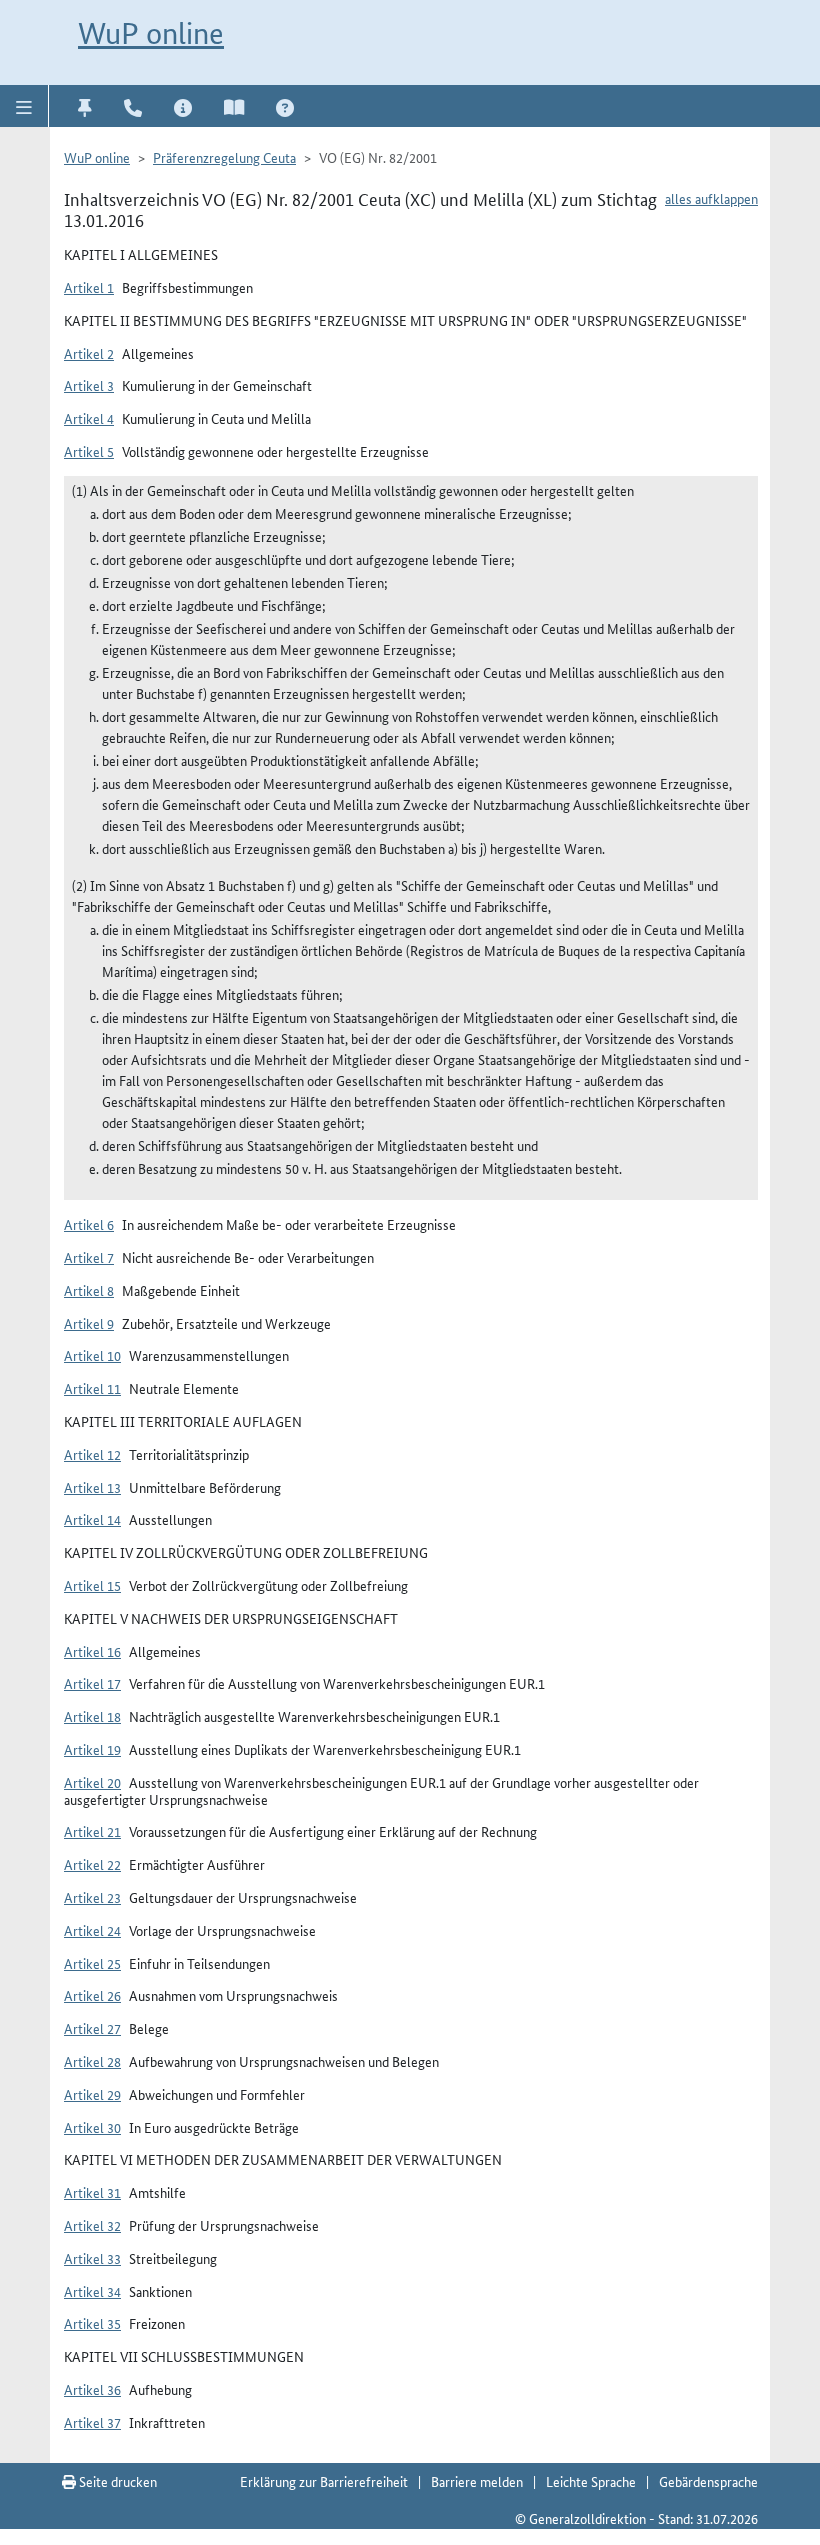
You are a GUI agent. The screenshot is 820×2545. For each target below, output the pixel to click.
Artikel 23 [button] (92, 1897)
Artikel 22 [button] (92, 1864)
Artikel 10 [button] (92, 1355)
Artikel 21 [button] (92, 1831)
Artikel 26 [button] (92, 1995)
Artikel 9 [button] (89, 1323)
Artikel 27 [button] (92, 2028)
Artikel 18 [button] (92, 1716)
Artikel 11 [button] (92, 1388)
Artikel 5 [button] (89, 451)
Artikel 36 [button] (92, 2389)
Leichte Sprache (591, 2481)
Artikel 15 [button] (92, 1585)
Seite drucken (116, 2481)
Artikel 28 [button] (92, 2061)
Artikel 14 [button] (92, 1519)
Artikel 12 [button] (92, 1454)
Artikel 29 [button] (92, 2094)
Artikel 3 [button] (89, 385)
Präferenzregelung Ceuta (224, 157)
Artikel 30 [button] (92, 2127)
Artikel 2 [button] (89, 353)
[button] (24, 106)
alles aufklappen (711, 198)
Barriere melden (477, 2481)
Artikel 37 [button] (92, 2422)
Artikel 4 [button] (89, 418)
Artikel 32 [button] (92, 2225)
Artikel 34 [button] (92, 2291)
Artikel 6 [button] (89, 1224)
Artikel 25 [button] (92, 1963)
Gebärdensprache (708, 2481)
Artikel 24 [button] (92, 1930)
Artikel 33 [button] (92, 2258)
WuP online (151, 33)
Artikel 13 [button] (92, 1487)
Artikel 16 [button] (92, 1651)
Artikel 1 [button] (89, 287)
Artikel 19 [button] (92, 1749)
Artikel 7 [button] (89, 1257)
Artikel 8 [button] (89, 1290)
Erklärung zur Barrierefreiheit (324, 2481)
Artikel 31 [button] (92, 2192)
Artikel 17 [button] (92, 1683)
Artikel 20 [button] (92, 1782)
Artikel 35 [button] (92, 2323)
